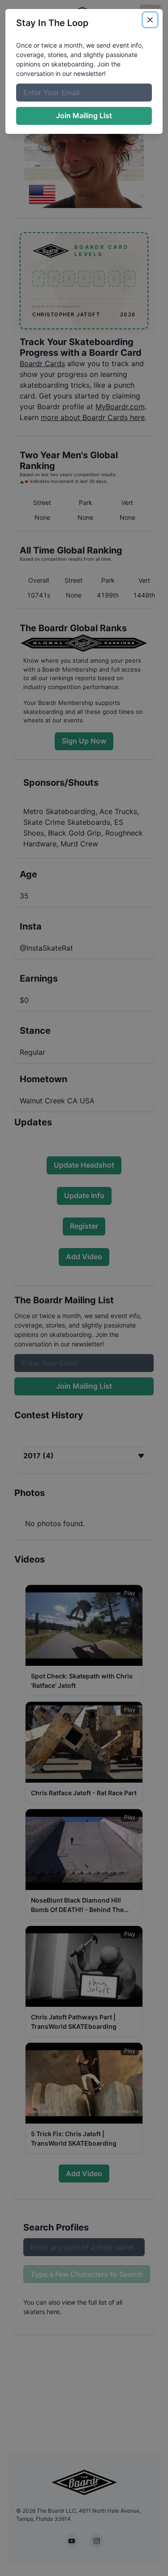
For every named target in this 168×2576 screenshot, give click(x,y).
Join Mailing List (84, 115)
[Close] (150, 20)
